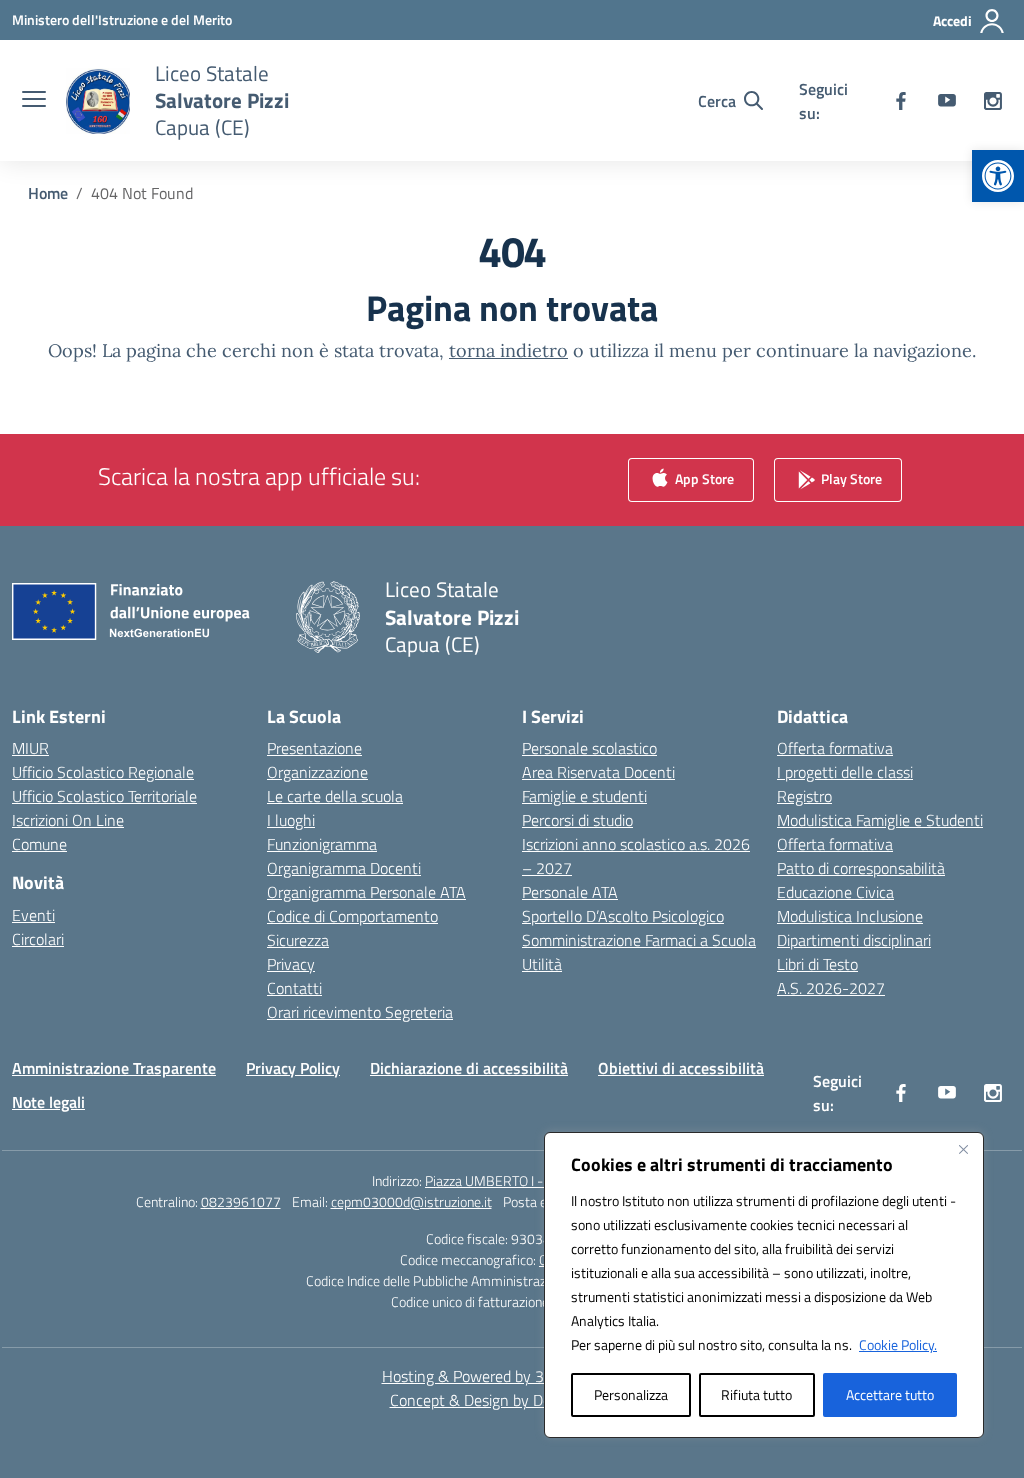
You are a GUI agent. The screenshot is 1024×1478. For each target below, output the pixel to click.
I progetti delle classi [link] (845, 772)
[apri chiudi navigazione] (34, 101)
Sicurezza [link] (298, 940)
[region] (764, 1285)
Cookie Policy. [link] (898, 1344)
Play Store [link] (850, 478)
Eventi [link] (33, 915)
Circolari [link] (38, 939)
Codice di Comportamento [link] (352, 916)
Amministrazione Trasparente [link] (114, 1068)
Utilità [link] (542, 964)
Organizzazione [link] (317, 772)
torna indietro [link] (508, 350)
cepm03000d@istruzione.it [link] (411, 1201)
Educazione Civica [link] (835, 892)
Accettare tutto (890, 1394)
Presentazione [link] (314, 748)
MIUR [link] (30, 748)
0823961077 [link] (241, 1201)
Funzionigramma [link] (322, 844)
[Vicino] (963, 1149)
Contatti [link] (294, 988)
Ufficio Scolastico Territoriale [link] (104, 796)
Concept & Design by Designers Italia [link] (512, 1400)
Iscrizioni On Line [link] (68, 820)
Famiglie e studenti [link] (584, 796)
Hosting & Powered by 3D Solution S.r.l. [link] (512, 1376)
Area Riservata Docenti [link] (598, 772)
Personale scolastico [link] (589, 748)
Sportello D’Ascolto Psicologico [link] (623, 916)
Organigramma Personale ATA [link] (366, 892)
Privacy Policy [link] (293, 1068)
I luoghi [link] (291, 820)
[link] (998, 176)
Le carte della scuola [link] (335, 796)
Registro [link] (804, 796)
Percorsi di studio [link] (577, 820)
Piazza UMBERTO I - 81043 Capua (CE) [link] (538, 1180)
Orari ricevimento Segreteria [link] (360, 1012)
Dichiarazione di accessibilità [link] (469, 1068)
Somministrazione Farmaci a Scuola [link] (639, 940)
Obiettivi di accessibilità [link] (681, 1068)
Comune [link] (39, 844)
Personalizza (631, 1394)
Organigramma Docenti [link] (344, 868)
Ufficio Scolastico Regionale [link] (103, 772)
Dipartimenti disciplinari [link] (854, 940)
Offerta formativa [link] (835, 748)
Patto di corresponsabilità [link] (861, 868)
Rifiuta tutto (756, 1394)
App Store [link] (703, 478)
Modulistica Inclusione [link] (850, 916)
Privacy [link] (291, 964)
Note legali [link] (48, 1102)
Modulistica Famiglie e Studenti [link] (880, 820)
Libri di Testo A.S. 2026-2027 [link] (831, 976)
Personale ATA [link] (570, 892)
